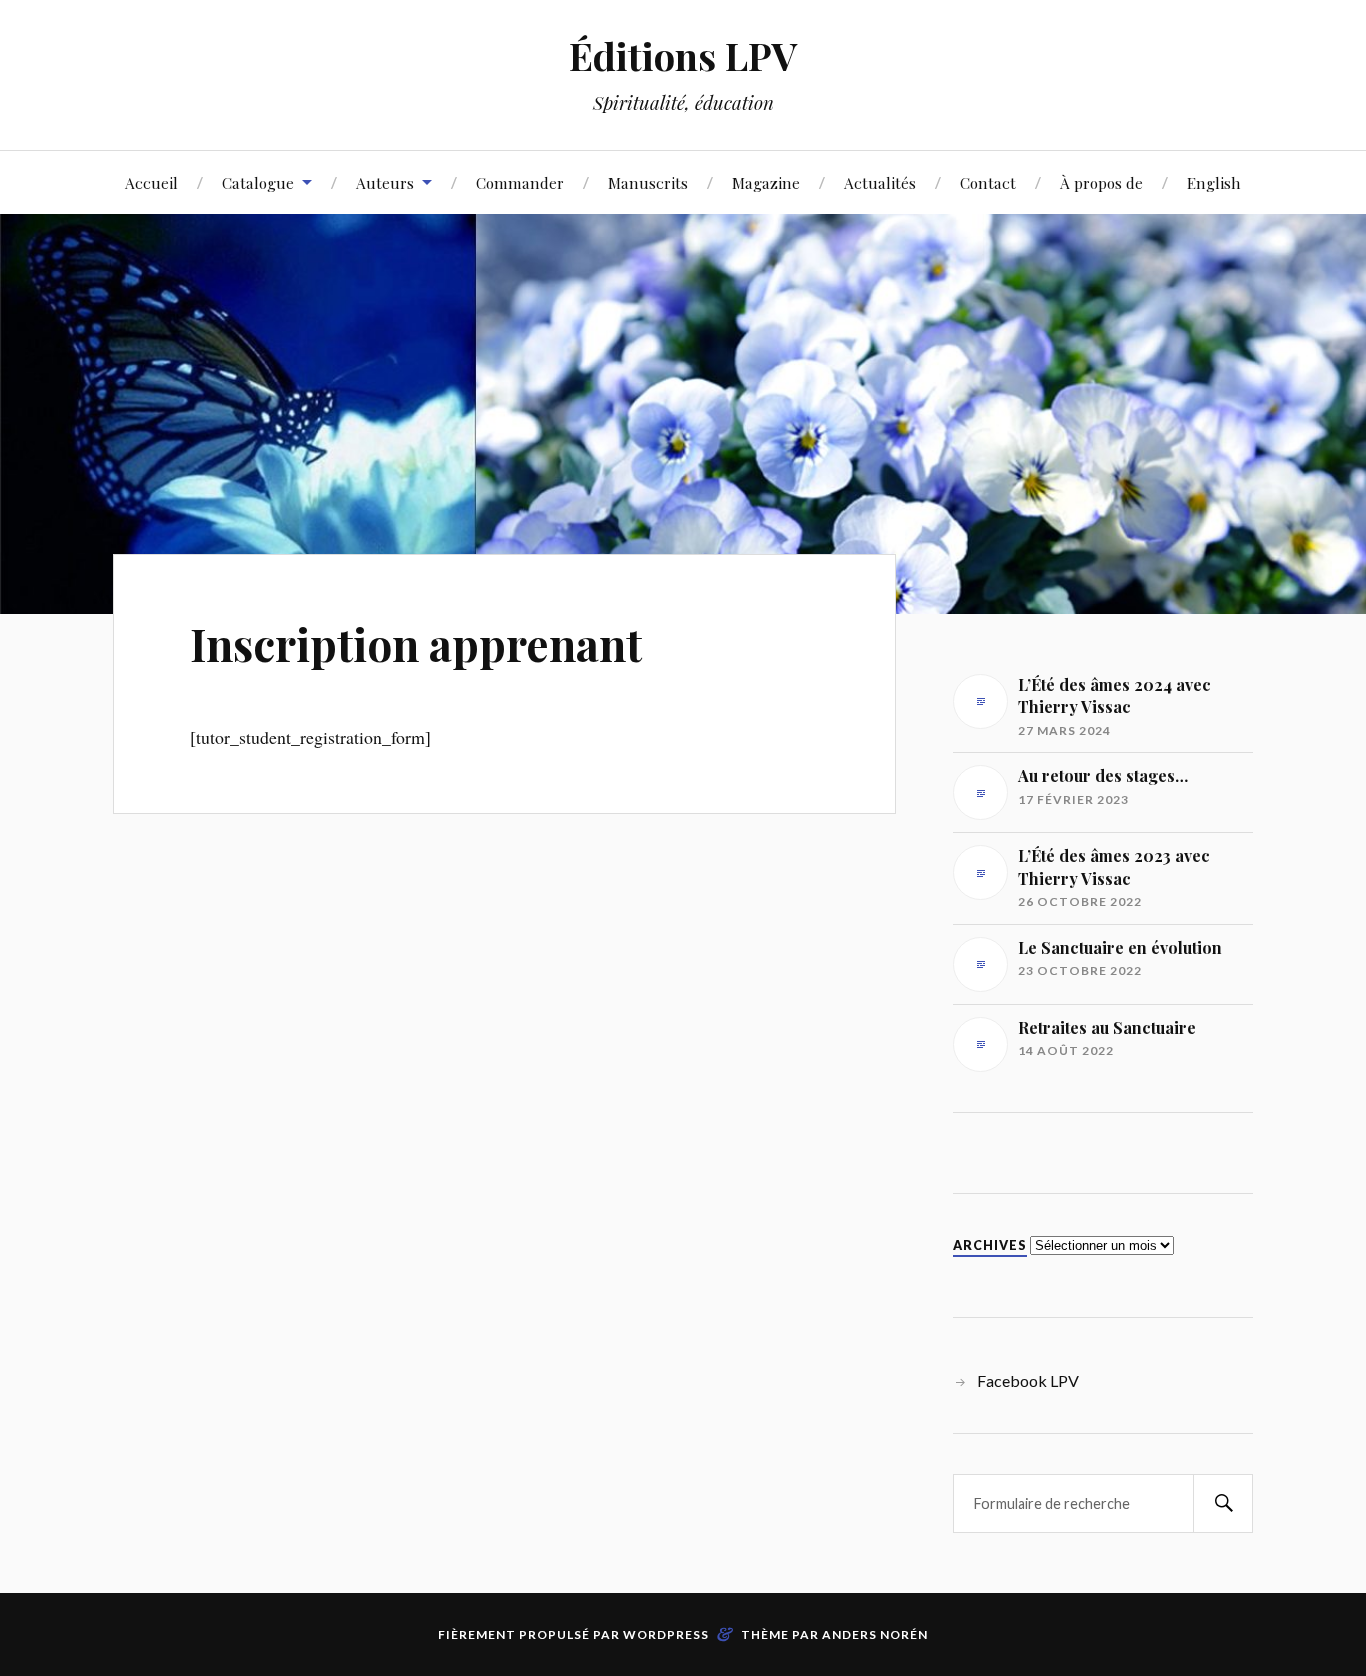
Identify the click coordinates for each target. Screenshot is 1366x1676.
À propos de (1101, 182)
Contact (988, 182)
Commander (520, 182)
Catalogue (258, 182)
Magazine (766, 182)
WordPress (666, 1634)
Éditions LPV (683, 55)
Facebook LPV (1028, 1380)
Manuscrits (648, 182)
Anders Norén (875, 1634)
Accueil (151, 182)
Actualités (880, 182)
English (1214, 182)
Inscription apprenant (416, 643)
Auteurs (385, 182)
